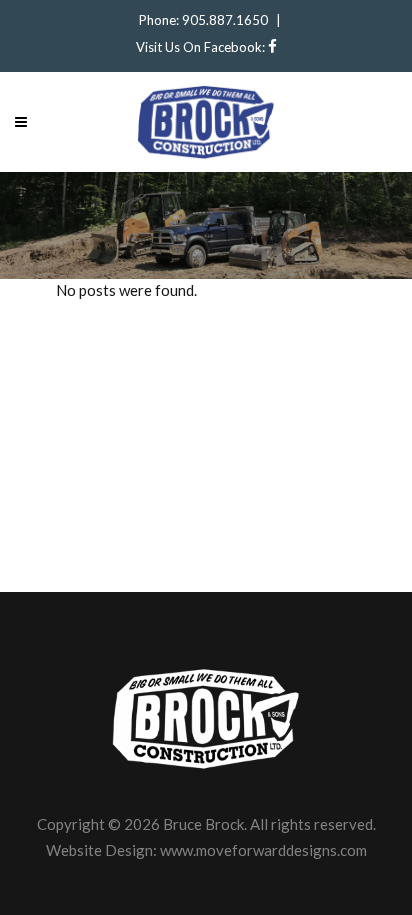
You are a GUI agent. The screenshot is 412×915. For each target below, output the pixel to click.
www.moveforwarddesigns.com (263, 850)
